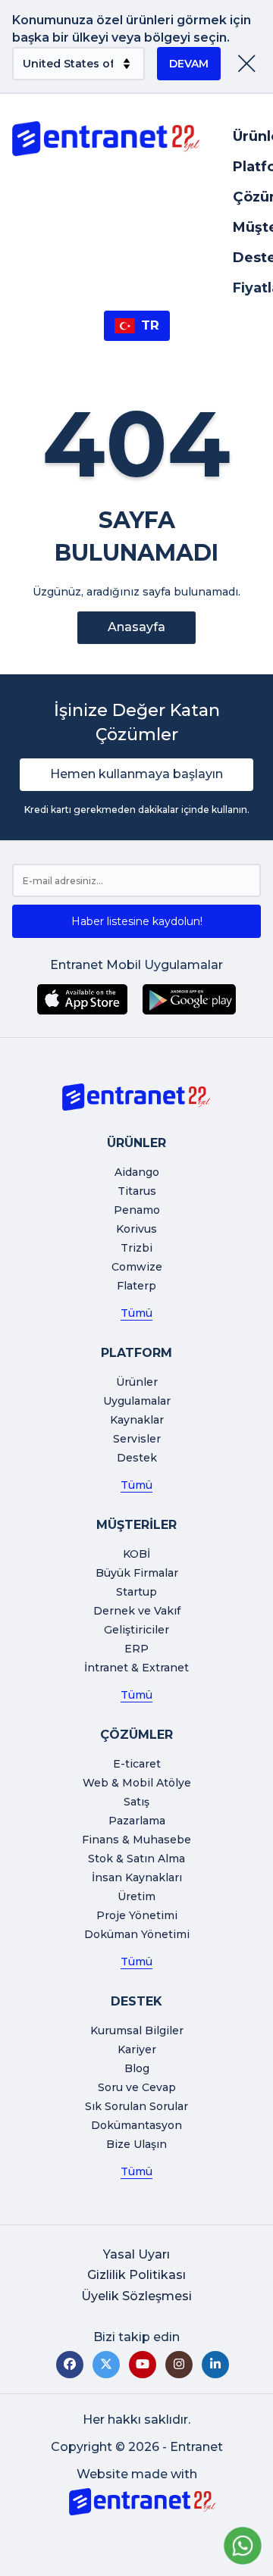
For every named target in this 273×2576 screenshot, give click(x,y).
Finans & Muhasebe (136, 1840)
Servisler (137, 1439)
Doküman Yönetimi (137, 1934)
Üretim (136, 1896)
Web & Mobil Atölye (137, 1783)
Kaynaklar (137, 1420)
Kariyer (137, 2049)
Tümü (136, 1313)
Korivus (136, 1229)
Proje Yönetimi (137, 1915)
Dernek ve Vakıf (137, 1611)
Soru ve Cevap (137, 2087)
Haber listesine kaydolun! (137, 921)
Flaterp (136, 1286)
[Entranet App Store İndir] (82, 999)
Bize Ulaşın (136, 2144)
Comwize (137, 1267)
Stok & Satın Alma (136, 1859)
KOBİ (136, 1554)
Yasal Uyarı (136, 2254)
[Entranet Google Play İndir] (189, 999)
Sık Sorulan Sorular (136, 2106)
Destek (137, 1458)
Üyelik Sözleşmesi (136, 2296)
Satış (136, 1802)
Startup (136, 1592)
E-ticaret (137, 1764)
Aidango (137, 1172)
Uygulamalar (137, 1401)
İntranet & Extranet (136, 1668)
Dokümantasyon (136, 2125)
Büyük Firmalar (137, 1573)
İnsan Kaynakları (137, 1877)
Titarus (137, 1191)
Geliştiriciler (136, 1630)
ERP (136, 1649)
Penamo (137, 1210)
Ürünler (137, 1382)
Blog (137, 2068)
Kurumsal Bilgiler (137, 2030)
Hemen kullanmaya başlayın (136, 774)
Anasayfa (136, 627)
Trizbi (136, 1248)
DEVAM (189, 64)
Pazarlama (137, 1821)
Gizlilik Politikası (136, 2275)
